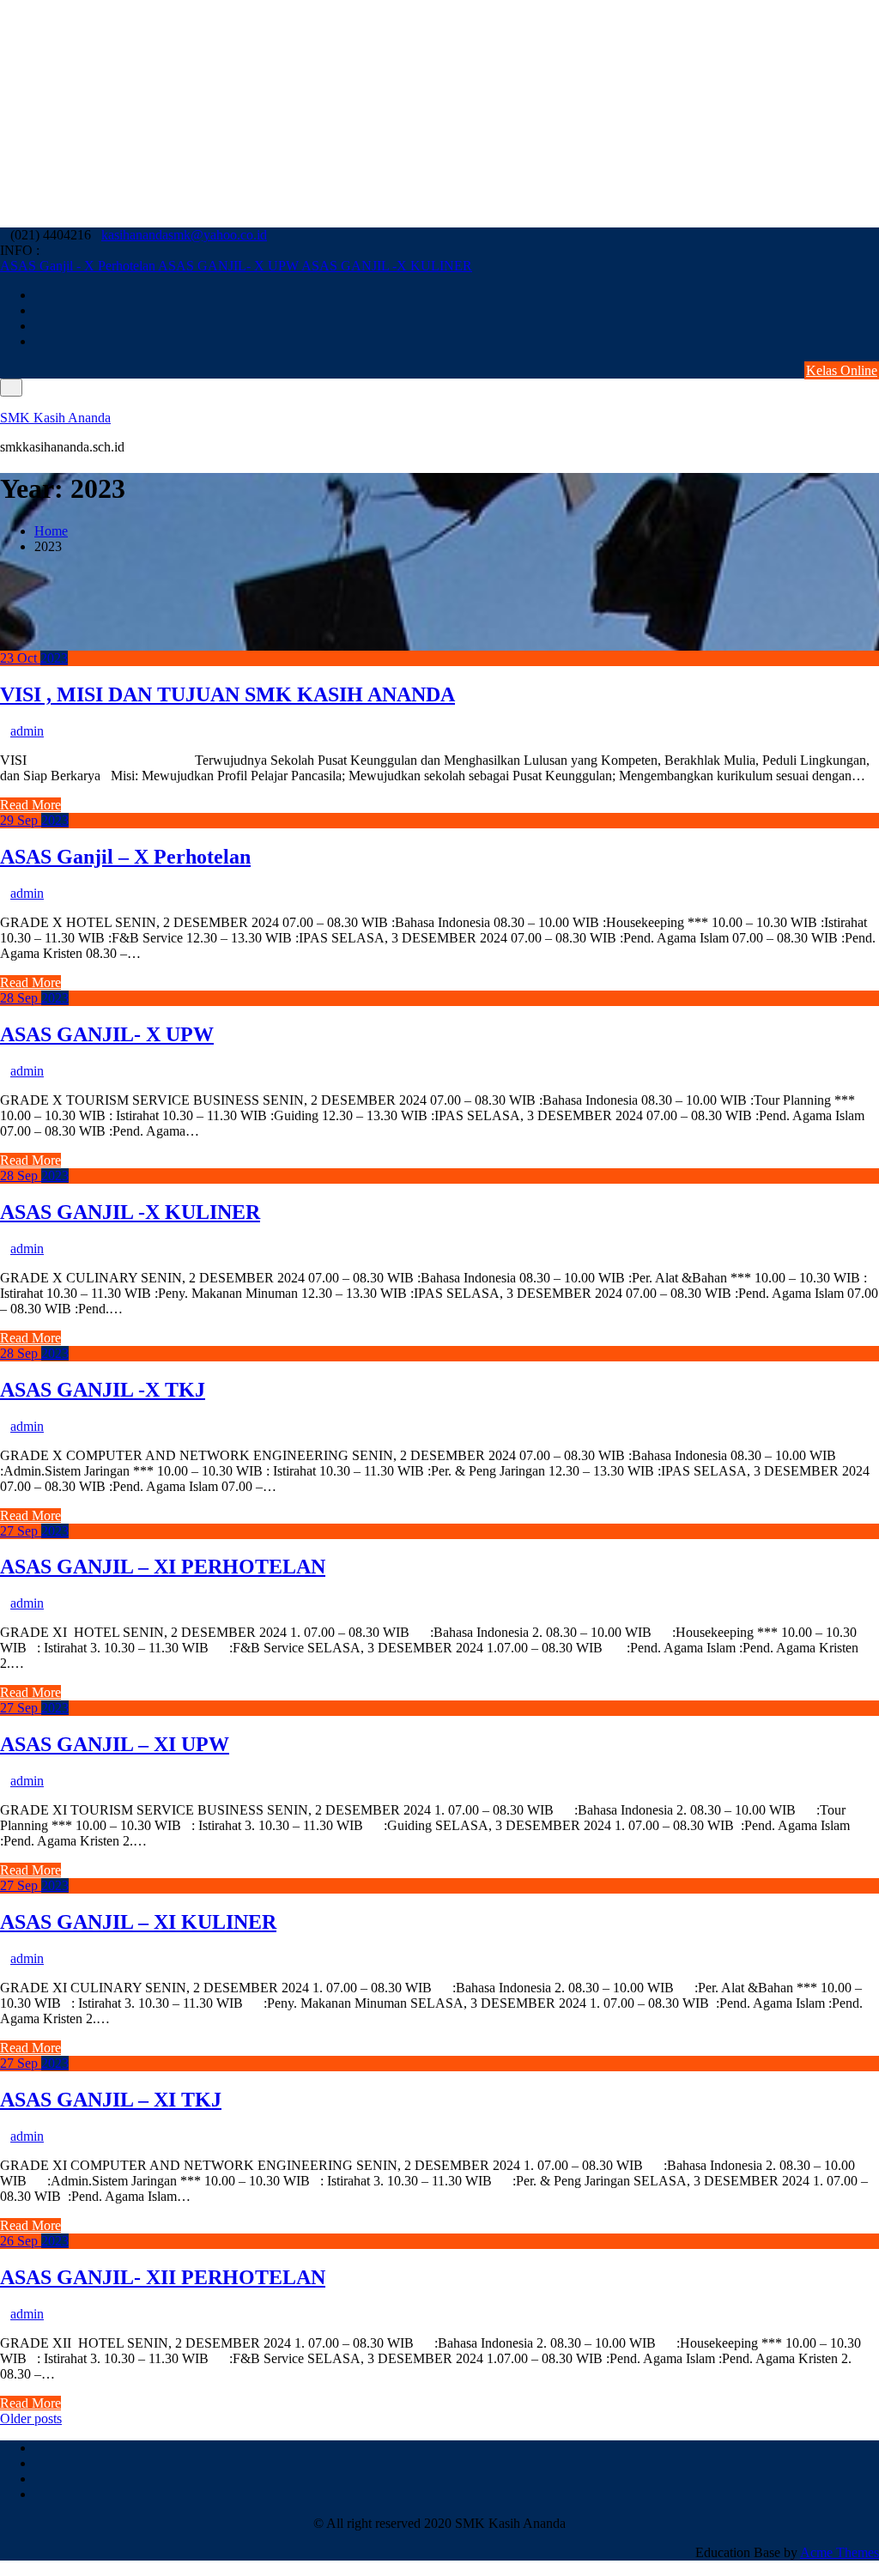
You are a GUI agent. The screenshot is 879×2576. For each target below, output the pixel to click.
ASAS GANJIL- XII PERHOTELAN (163, 2277)
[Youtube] (874, 326)
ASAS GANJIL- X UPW (230, 266)
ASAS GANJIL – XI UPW (115, 1744)
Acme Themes (840, 2552)
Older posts (31, 2418)
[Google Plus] (874, 341)
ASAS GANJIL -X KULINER (387, 266)
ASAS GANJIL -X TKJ (103, 1390)
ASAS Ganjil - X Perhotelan (79, 266)
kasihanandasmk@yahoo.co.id (184, 235)
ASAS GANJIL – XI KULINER (138, 1922)
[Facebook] (874, 295)
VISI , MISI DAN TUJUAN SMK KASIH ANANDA (227, 694)
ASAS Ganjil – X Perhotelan (125, 857)
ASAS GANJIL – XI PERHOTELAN (163, 1567)
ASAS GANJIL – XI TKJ (111, 2100)
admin (27, 731)
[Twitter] (874, 310)
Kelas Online (842, 370)
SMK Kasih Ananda (55, 418)
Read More (30, 805)
